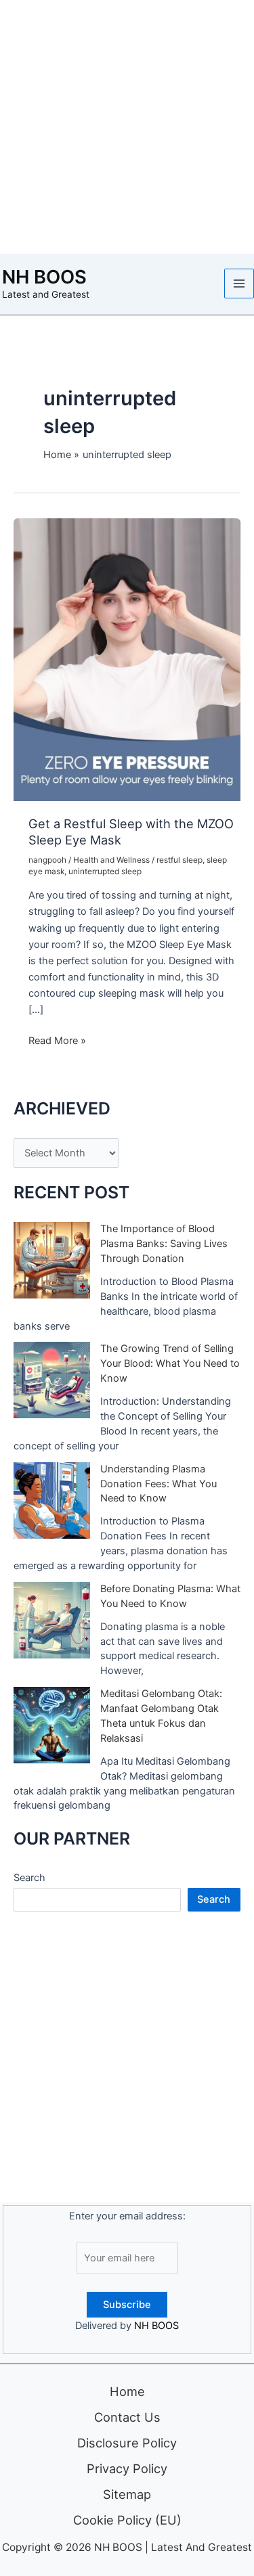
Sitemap (127, 2494)
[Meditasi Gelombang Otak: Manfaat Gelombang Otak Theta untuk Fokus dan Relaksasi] (52, 1725)
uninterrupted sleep (105, 872)
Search (29, 1878)
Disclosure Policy (127, 2443)
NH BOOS (44, 277)
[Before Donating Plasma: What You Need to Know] (52, 1620)
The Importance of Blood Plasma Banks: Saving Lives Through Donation (164, 1244)
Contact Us (127, 2417)
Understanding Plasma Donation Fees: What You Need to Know (158, 1484)
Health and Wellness (111, 860)
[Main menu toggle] (239, 284)
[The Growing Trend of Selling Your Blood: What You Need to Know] (52, 1380)
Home (127, 2391)
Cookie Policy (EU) (127, 2520)
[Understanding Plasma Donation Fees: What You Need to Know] (52, 1500)
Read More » (57, 1041)
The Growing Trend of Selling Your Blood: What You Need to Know (170, 1363)
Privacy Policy (127, 2468)
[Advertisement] (127, 127)
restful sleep (179, 860)
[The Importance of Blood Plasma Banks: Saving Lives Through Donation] (52, 1260)
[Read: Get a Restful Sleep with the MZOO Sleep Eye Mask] (127, 659)
